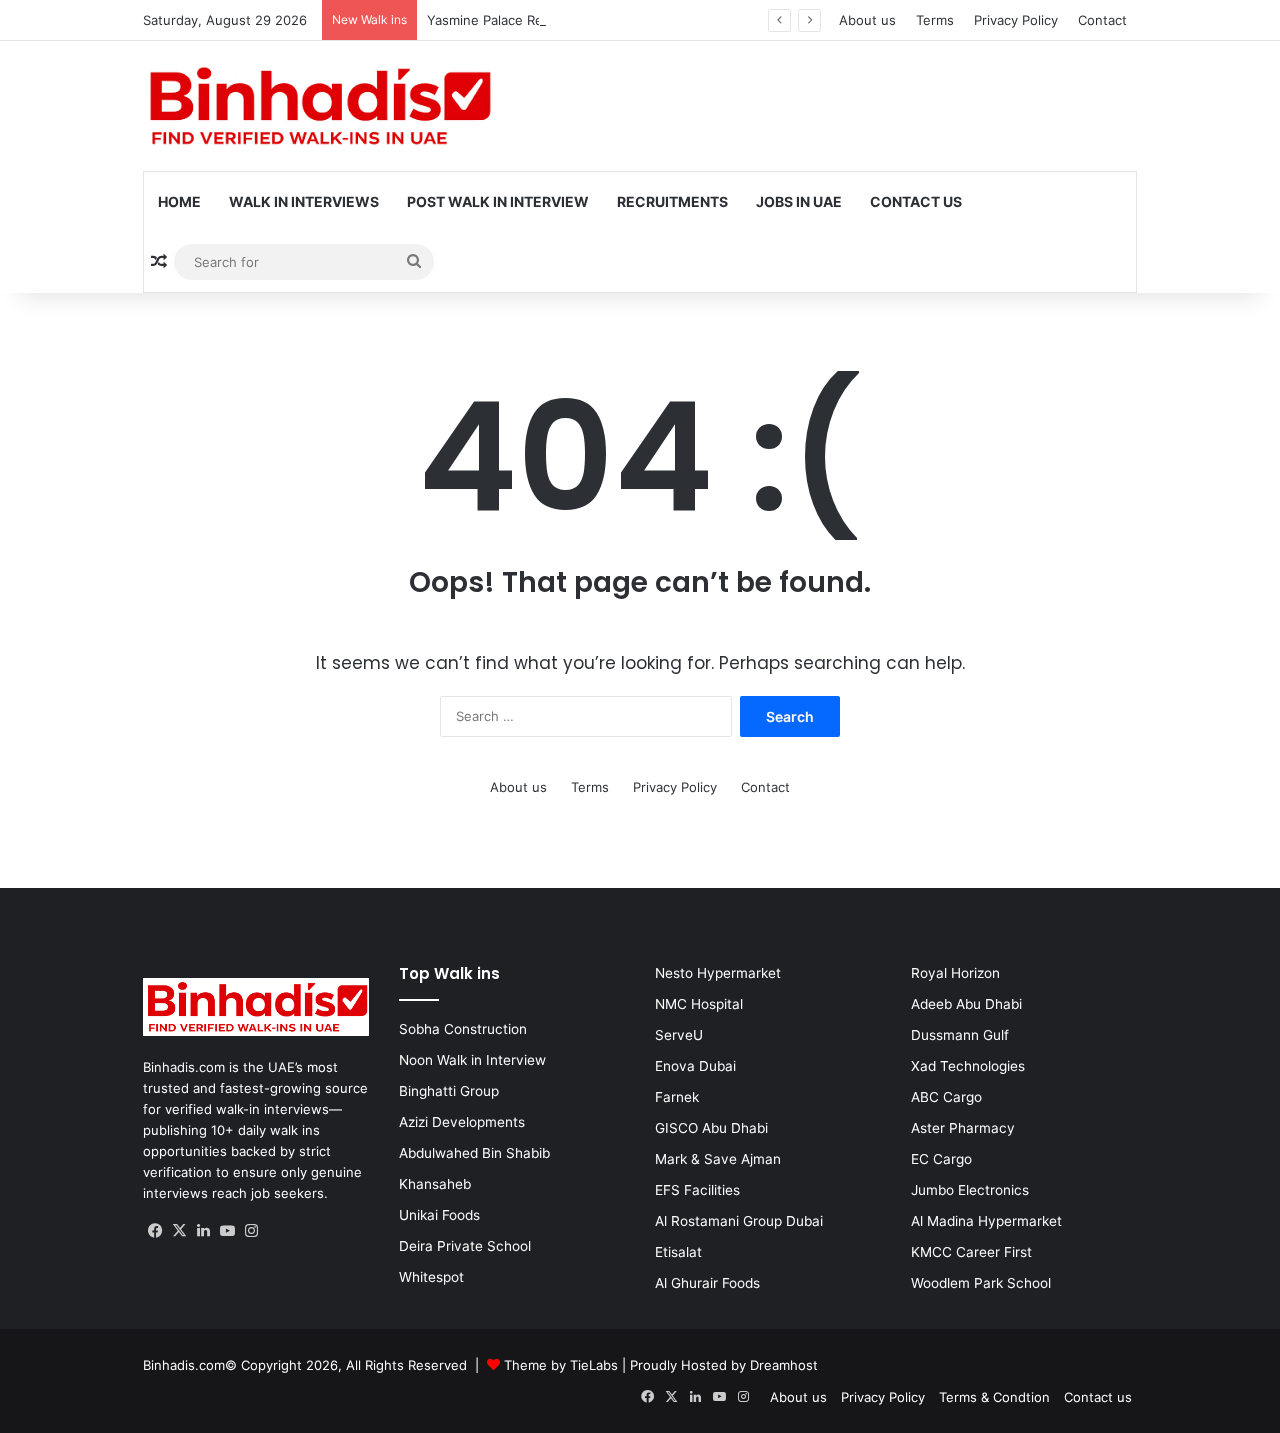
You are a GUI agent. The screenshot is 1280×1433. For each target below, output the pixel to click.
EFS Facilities (697, 1190)
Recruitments (672, 201)
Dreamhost (784, 1365)
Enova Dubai (695, 1066)
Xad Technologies (968, 1066)
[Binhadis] (318, 106)
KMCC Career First (971, 1252)
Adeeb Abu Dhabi (966, 1004)
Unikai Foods (439, 1215)
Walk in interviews (304, 201)
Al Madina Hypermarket (986, 1221)
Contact (1102, 20)
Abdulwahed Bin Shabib (474, 1153)
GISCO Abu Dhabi (711, 1128)
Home (179, 201)
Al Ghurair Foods (707, 1283)
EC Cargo (941, 1159)
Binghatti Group (449, 1091)
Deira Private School (465, 1246)
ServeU (679, 1035)
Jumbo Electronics (970, 1190)
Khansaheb (435, 1184)
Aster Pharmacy (963, 1128)
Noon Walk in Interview (472, 1060)
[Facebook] (155, 1231)
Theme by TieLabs (561, 1365)
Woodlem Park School (981, 1283)
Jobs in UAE (799, 201)
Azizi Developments (462, 1122)
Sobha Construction (463, 1029)
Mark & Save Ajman (718, 1159)
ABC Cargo (946, 1097)
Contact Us (916, 201)
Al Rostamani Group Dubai (739, 1221)
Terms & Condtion (994, 1397)
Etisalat (678, 1252)
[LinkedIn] (203, 1231)
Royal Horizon (955, 973)
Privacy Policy (1016, 20)
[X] (179, 1231)
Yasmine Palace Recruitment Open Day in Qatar (574, 20)
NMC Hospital (699, 1004)
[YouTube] (227, 1231)
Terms (935, 20)
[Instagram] (251, 1231)
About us (867, 20)
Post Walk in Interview (498, 201)
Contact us (1098, 1397)
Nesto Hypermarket (718, 973)
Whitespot (431, 1277)
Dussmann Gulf (960, 1035)
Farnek (677, 1097)
